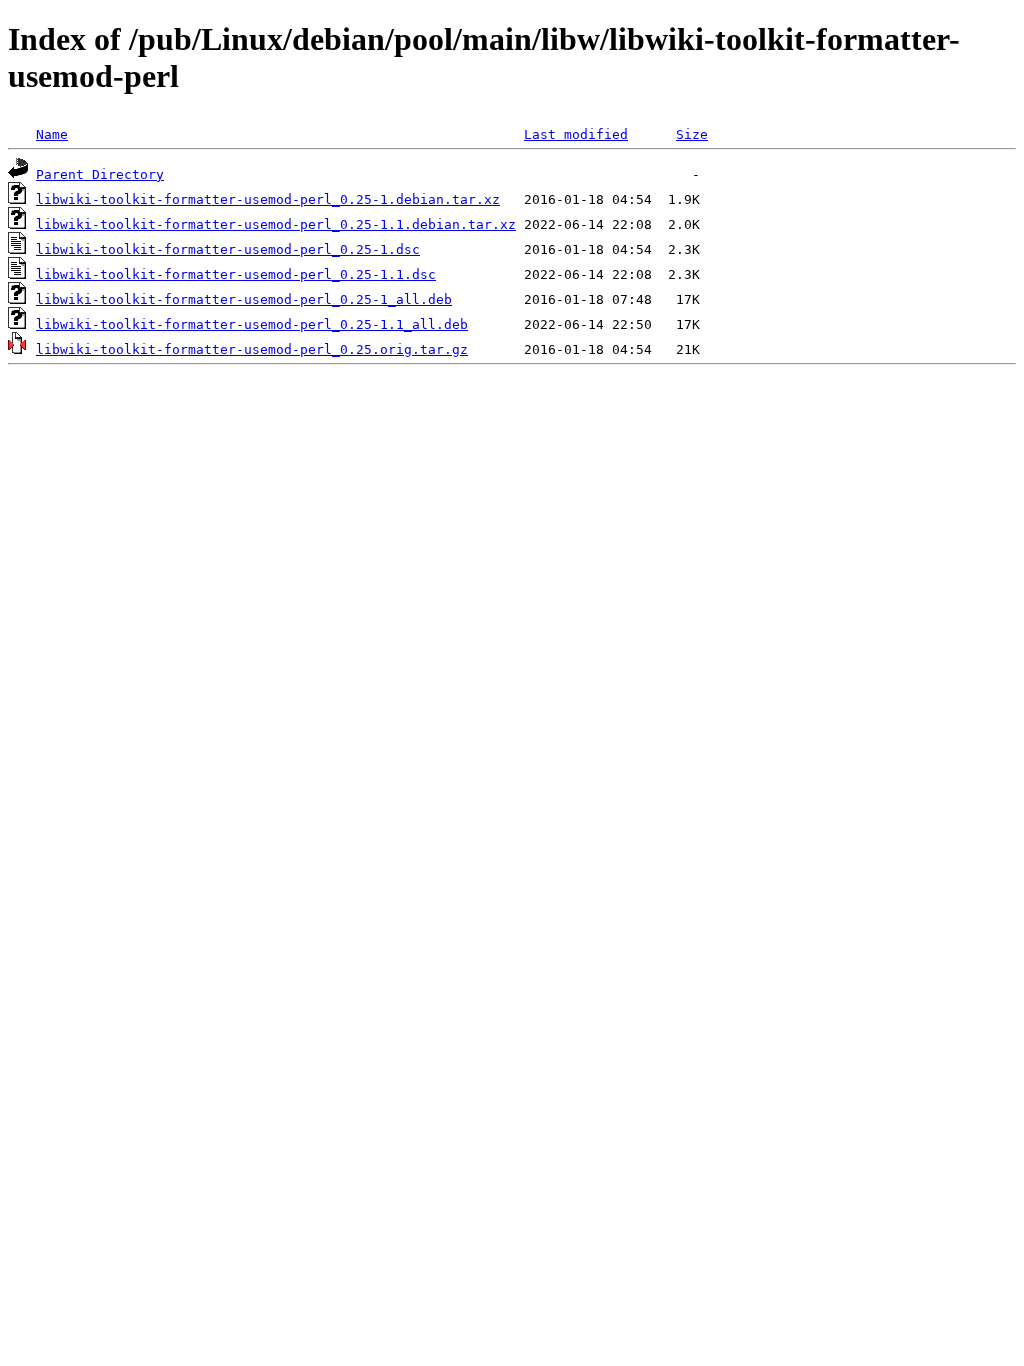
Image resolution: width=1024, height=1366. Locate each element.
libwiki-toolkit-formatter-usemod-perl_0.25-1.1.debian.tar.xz (276, 224)
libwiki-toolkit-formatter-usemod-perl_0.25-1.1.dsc (236, 274)
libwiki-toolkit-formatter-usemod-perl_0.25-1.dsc (228, 249)
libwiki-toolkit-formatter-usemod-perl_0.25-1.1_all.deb (252, 324)
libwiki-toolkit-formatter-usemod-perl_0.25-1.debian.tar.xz (268, 199)
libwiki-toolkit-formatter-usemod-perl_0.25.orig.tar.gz (252, 349)
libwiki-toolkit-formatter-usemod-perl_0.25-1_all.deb (244, 299)
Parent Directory (100, 174)
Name (52, 134)
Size (692, 134)
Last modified (576, 134)
